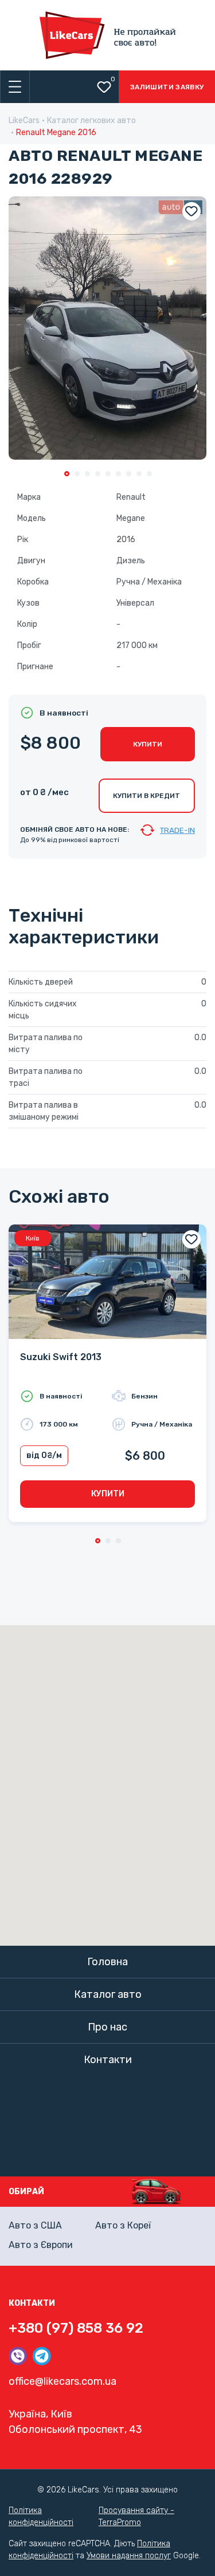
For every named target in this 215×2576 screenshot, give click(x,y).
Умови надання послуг (129, 2556)
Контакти (108, 2060)
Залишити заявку (167, 87)
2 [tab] (77, 474)
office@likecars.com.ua (62, 2381)
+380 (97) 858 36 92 (76, 2328)
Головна (107, 1962)
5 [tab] (108, 474)
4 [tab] (98, 474)
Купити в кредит (146, 796)
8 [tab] (139, 474)
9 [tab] (149, 474)
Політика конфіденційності (41, 2516)
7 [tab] (129, 474)
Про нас (107, 2027)
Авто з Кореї (123, 2225)
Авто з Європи (41, 2245)
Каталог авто (108, 1994)
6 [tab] (118, 474)
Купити (148, 744)
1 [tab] (67, 474)
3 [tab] (87, 474)
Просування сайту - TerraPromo (136, 2516)
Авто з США (35, 2225)
